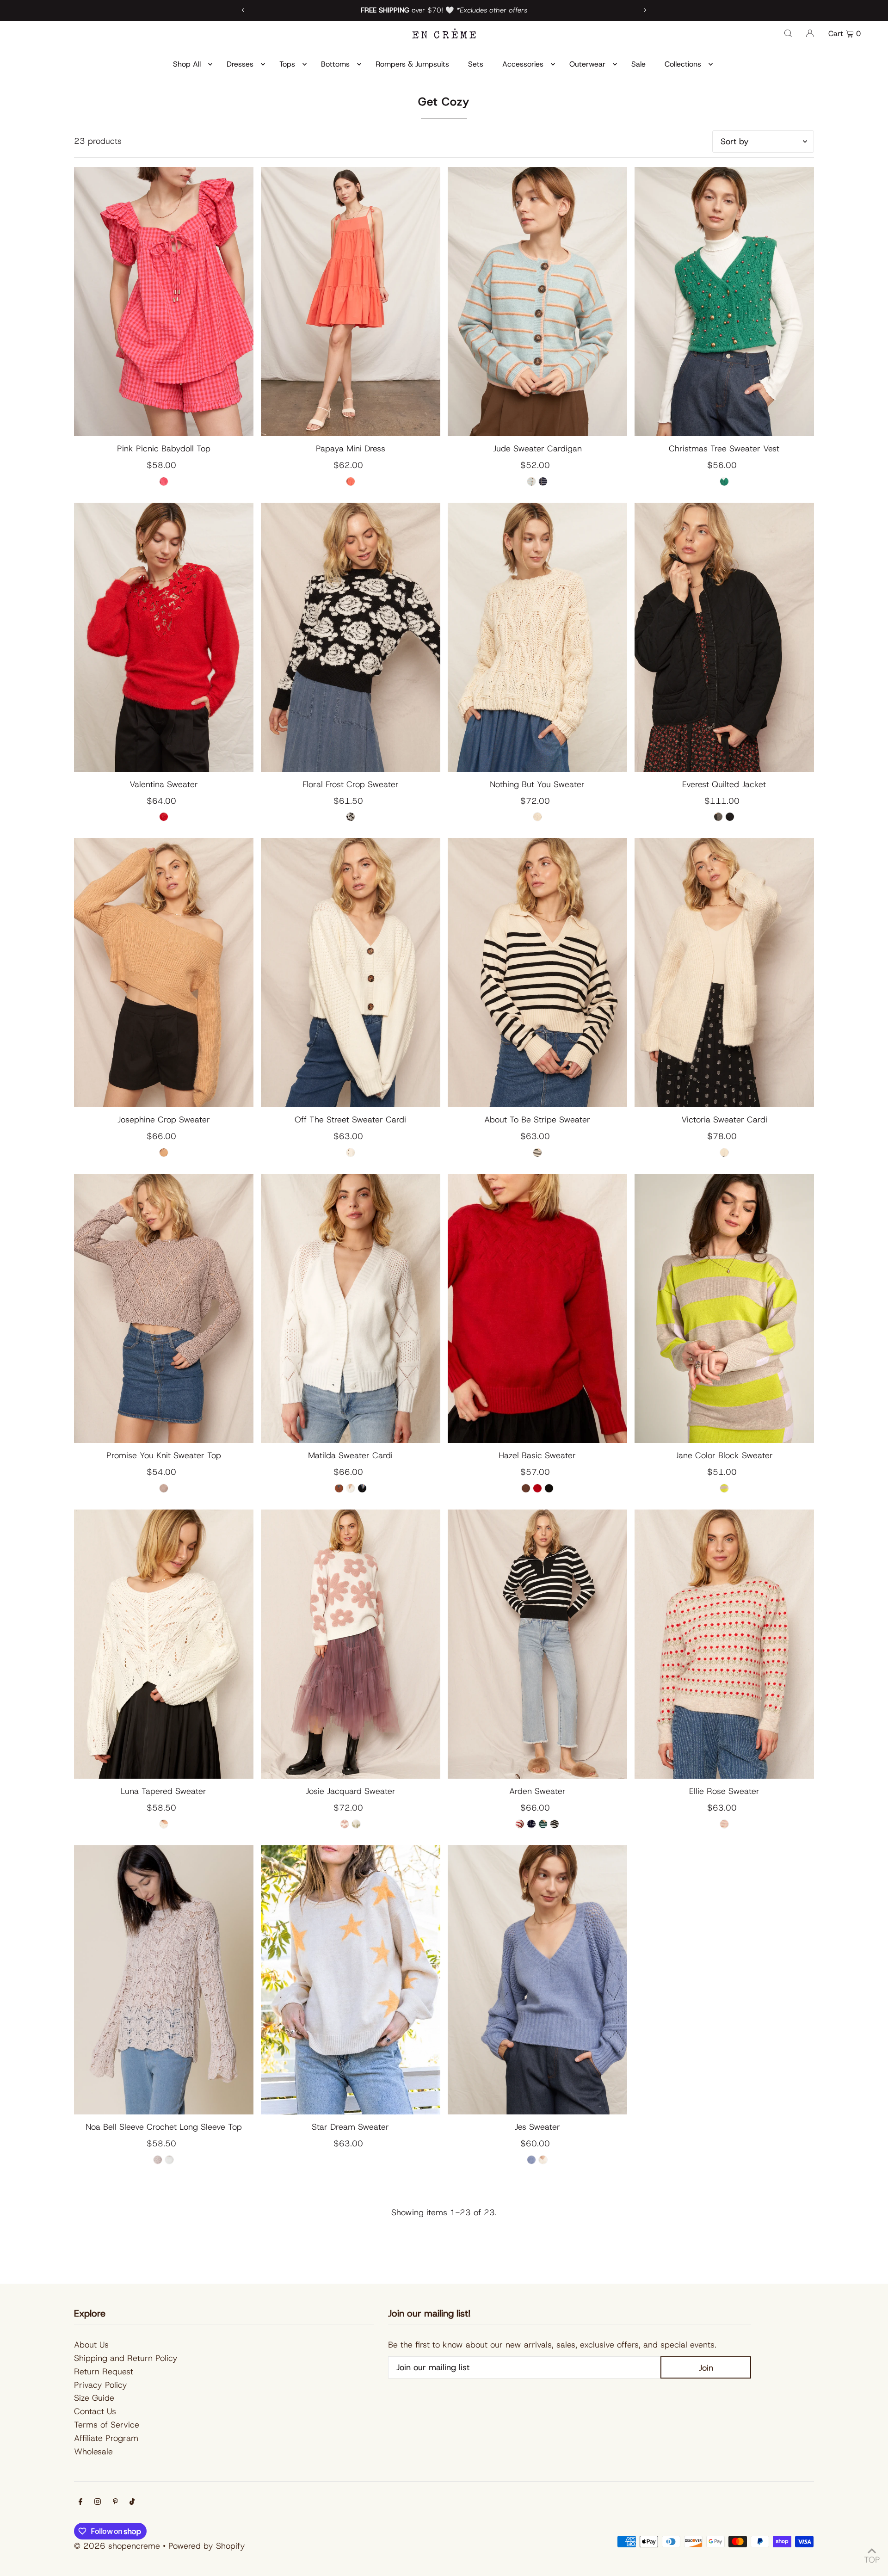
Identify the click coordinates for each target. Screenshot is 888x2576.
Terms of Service (107, 2425)
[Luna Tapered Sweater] (164, 1644)
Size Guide (94, 2398)
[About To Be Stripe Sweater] (537, 973)
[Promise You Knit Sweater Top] (164, 1308)
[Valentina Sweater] (164, 637)
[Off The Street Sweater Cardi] (351, 973)
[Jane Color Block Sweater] (724, 1308)
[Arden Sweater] (537, 1644)
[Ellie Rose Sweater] (724, 1644)
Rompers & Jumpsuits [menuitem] (412, 64)
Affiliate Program (106, 2438)
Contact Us (95, 2411)
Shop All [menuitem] (187, 64)
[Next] (645, 10)
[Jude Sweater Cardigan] (537, 302)
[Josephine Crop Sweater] (164, 973)
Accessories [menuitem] (523, 64)
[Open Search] (788, 33)
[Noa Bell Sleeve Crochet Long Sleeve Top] (164, 1980)
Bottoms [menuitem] (335, 64)
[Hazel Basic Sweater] (537, 1308)
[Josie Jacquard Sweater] (351, 1644)
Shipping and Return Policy (126, 2358)
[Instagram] (98, 2502)
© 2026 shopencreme (117, 2546)
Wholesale (93, 2452)
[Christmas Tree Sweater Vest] (724, 302)
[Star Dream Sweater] (351, 1980)
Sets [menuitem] (476, 64)
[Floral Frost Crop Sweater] (351, 637)
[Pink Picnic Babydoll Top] (164, 302)
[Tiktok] (132, 2502)
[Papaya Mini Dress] (351, 302)
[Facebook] (80, 2502)
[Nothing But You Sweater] (537, 637)
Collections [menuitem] (683, 64)
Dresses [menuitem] (240, 64)
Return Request (104, 2372)
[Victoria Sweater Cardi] (724, 973)
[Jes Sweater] (537, 1980)
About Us (91, 2345)
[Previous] (243, 10)
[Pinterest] (115, 2502)
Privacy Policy (101, 2385)
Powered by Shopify (207, 2546)
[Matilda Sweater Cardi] (351, 1308)
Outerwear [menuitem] (587, 64)
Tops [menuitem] (287, 64)
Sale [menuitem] (638, 64)
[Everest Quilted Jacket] (724, 637)
